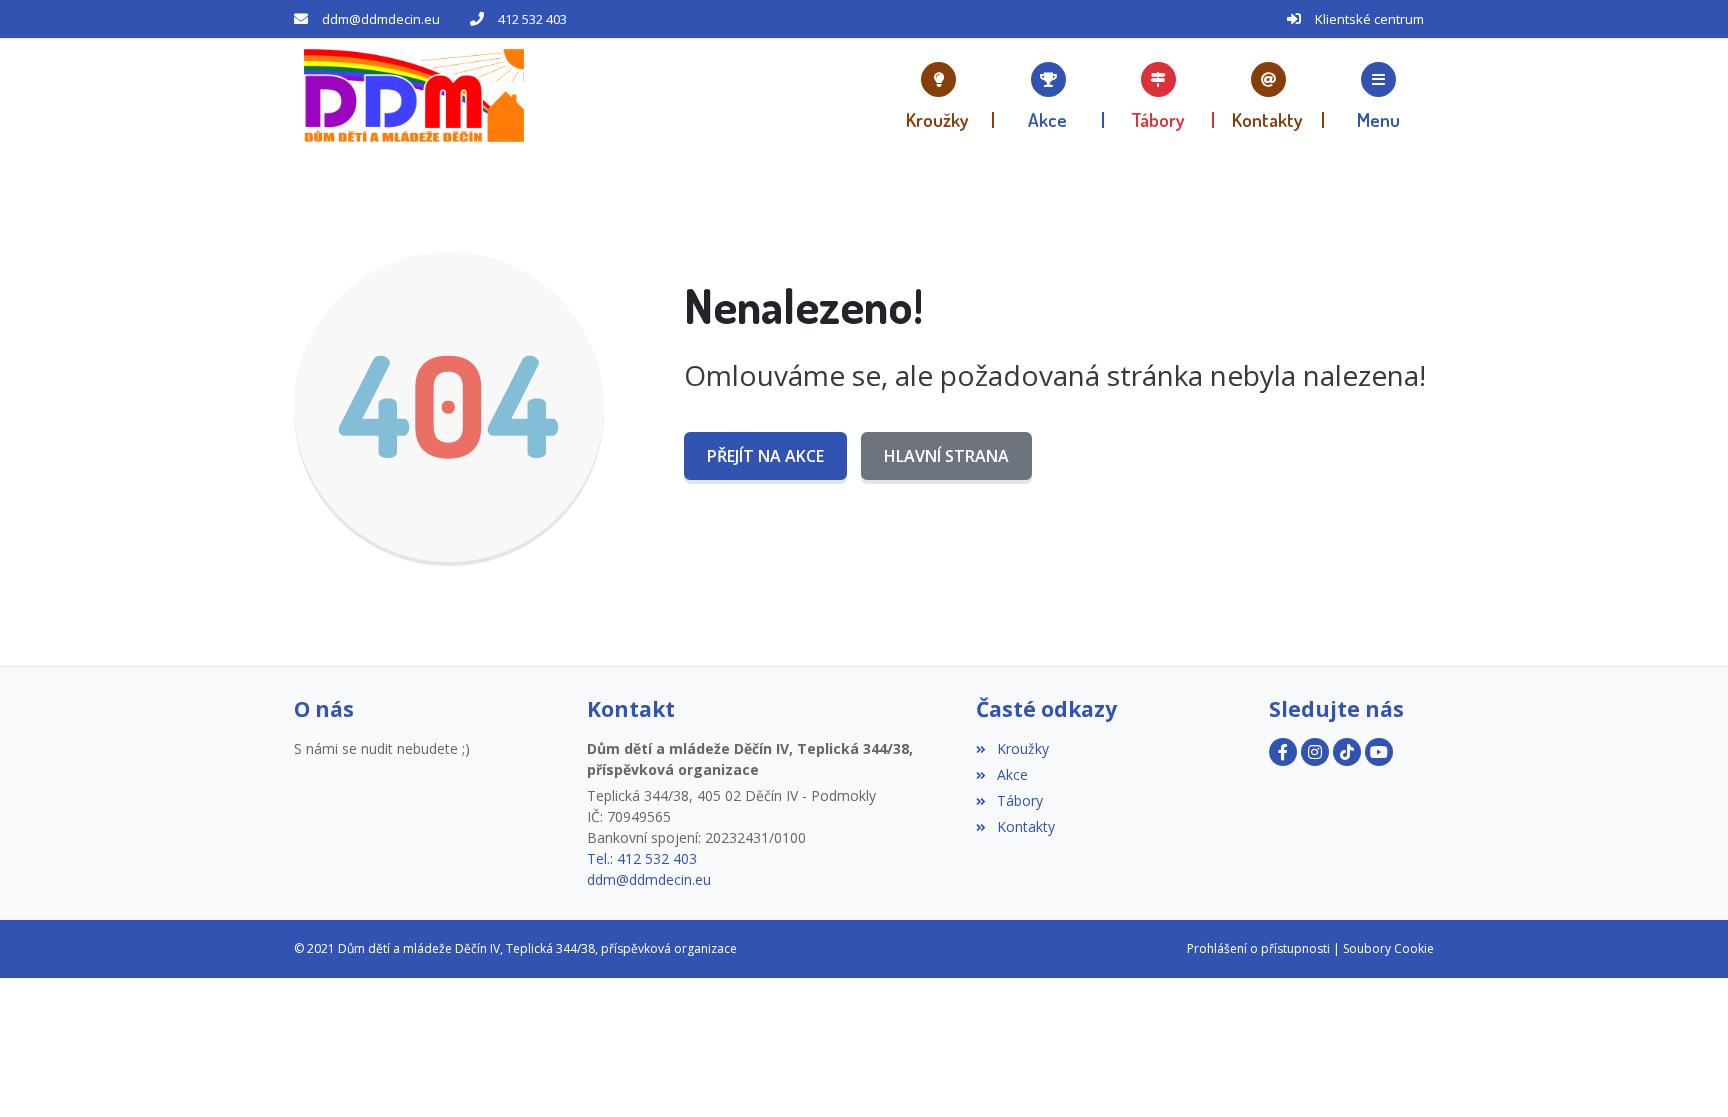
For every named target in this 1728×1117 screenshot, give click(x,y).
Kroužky (1022, 748)
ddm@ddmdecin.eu (381, 19)
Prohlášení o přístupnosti (1258, 948)
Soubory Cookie (1388, 948)
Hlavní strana (946, 456)
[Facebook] (1283, 752)
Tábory (1019, 800)
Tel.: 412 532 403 (642, 858)
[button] (1379, 95)
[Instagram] (1315, 752)
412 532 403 (532, 19)
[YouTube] (1379, 752)
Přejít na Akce (765, 456)
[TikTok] (1347, 752)
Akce (1012, 774)
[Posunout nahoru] (1683, 1072)
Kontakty (1025, 826)
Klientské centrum (1369, 19)
